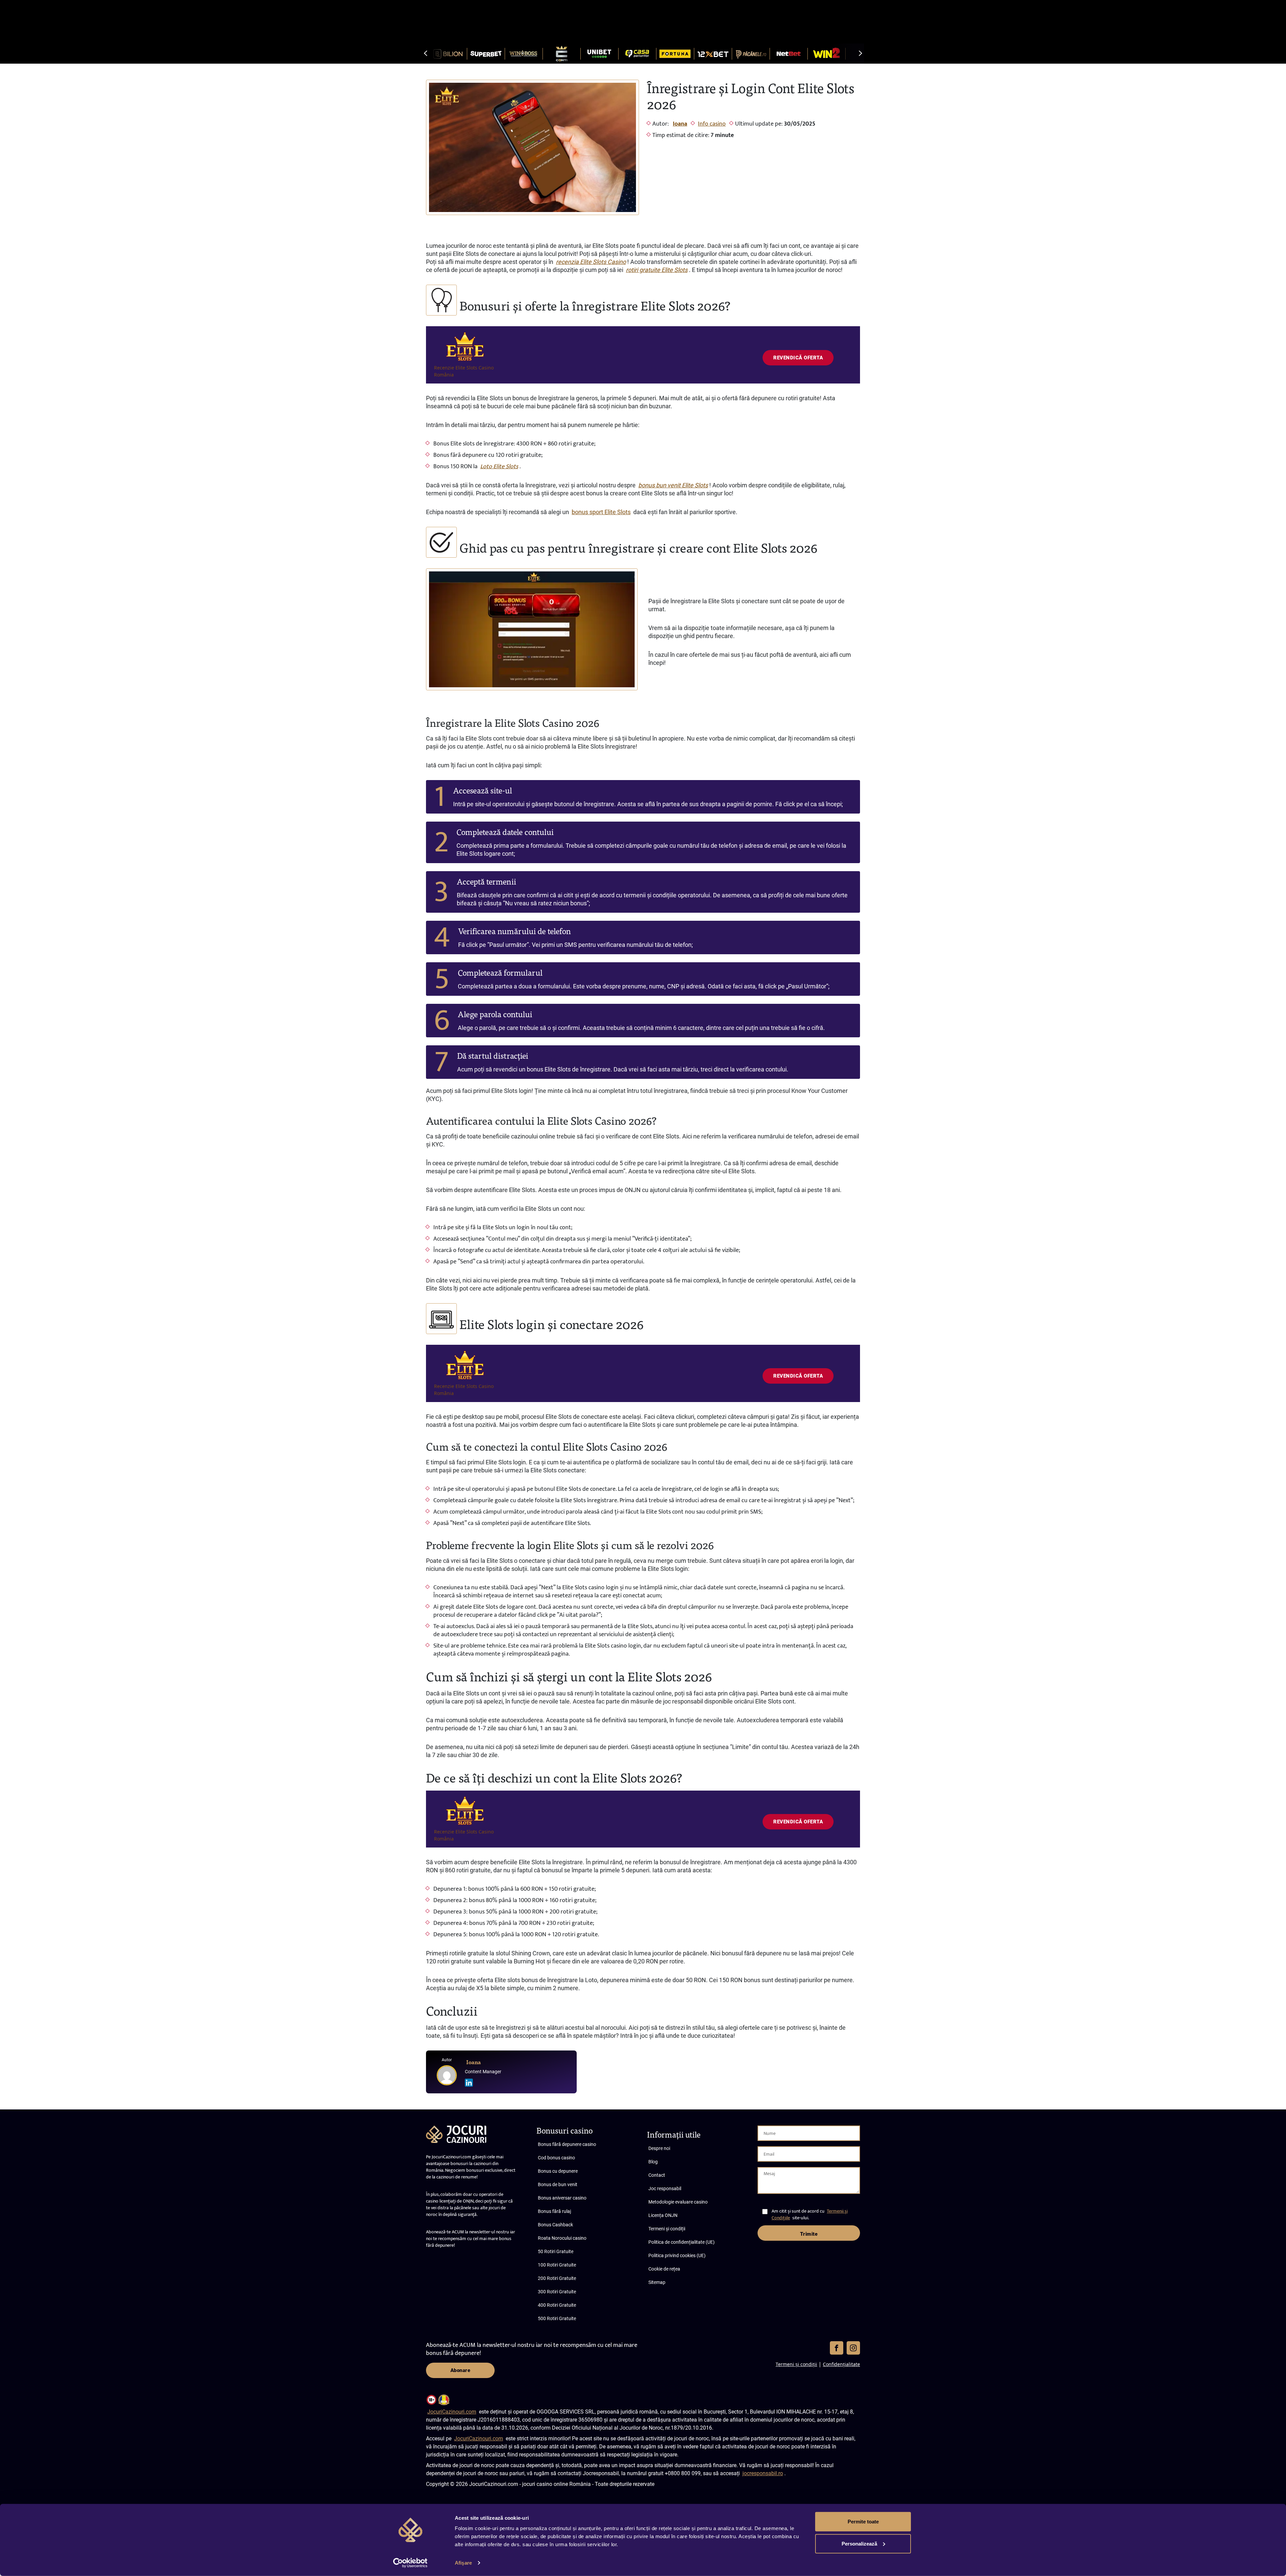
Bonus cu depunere (558, 2171)
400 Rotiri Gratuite (557, 2305)
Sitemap (657, 2282)
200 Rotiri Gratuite (557, 2278)
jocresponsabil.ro (763, 2473)
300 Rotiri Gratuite (557, 2292)
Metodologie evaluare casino (678, 2202)
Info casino (712, 124)
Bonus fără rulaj (554, 2211)
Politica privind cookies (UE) (677, 2255)
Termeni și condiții (667, 2229)
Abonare (460, 2370)
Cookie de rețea (664, 2269)
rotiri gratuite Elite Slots (657, 270)
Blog (653, 2162)
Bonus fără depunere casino (567, 2144)
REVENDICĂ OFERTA (798, 358)
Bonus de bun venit (558, 2184)
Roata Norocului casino (562, 2238)
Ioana (680, 124)
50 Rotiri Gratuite (556, 2251)
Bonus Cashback (555, 2225)
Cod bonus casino (556, 2158)
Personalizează (859, 2543)
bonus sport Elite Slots (601, 512)
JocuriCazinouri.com (452, 2412)
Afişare (463, 2563)
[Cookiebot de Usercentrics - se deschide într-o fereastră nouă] (410, 2563)
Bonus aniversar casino (562, 2198)
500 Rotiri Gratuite (557, 2318)
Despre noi (659, 2148)
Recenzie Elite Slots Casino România (464, 371)
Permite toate (863, 2522)
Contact (657, 2175)
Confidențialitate (841, 2364)
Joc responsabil (665, 2188)
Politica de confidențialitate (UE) (682, 2242)
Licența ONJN (663, 2215)
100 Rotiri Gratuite (557, 2265)
